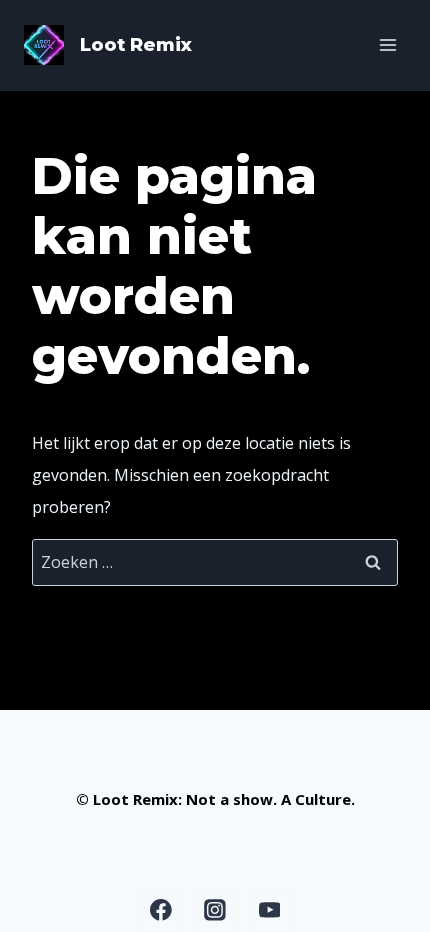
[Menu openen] (387, 44)
